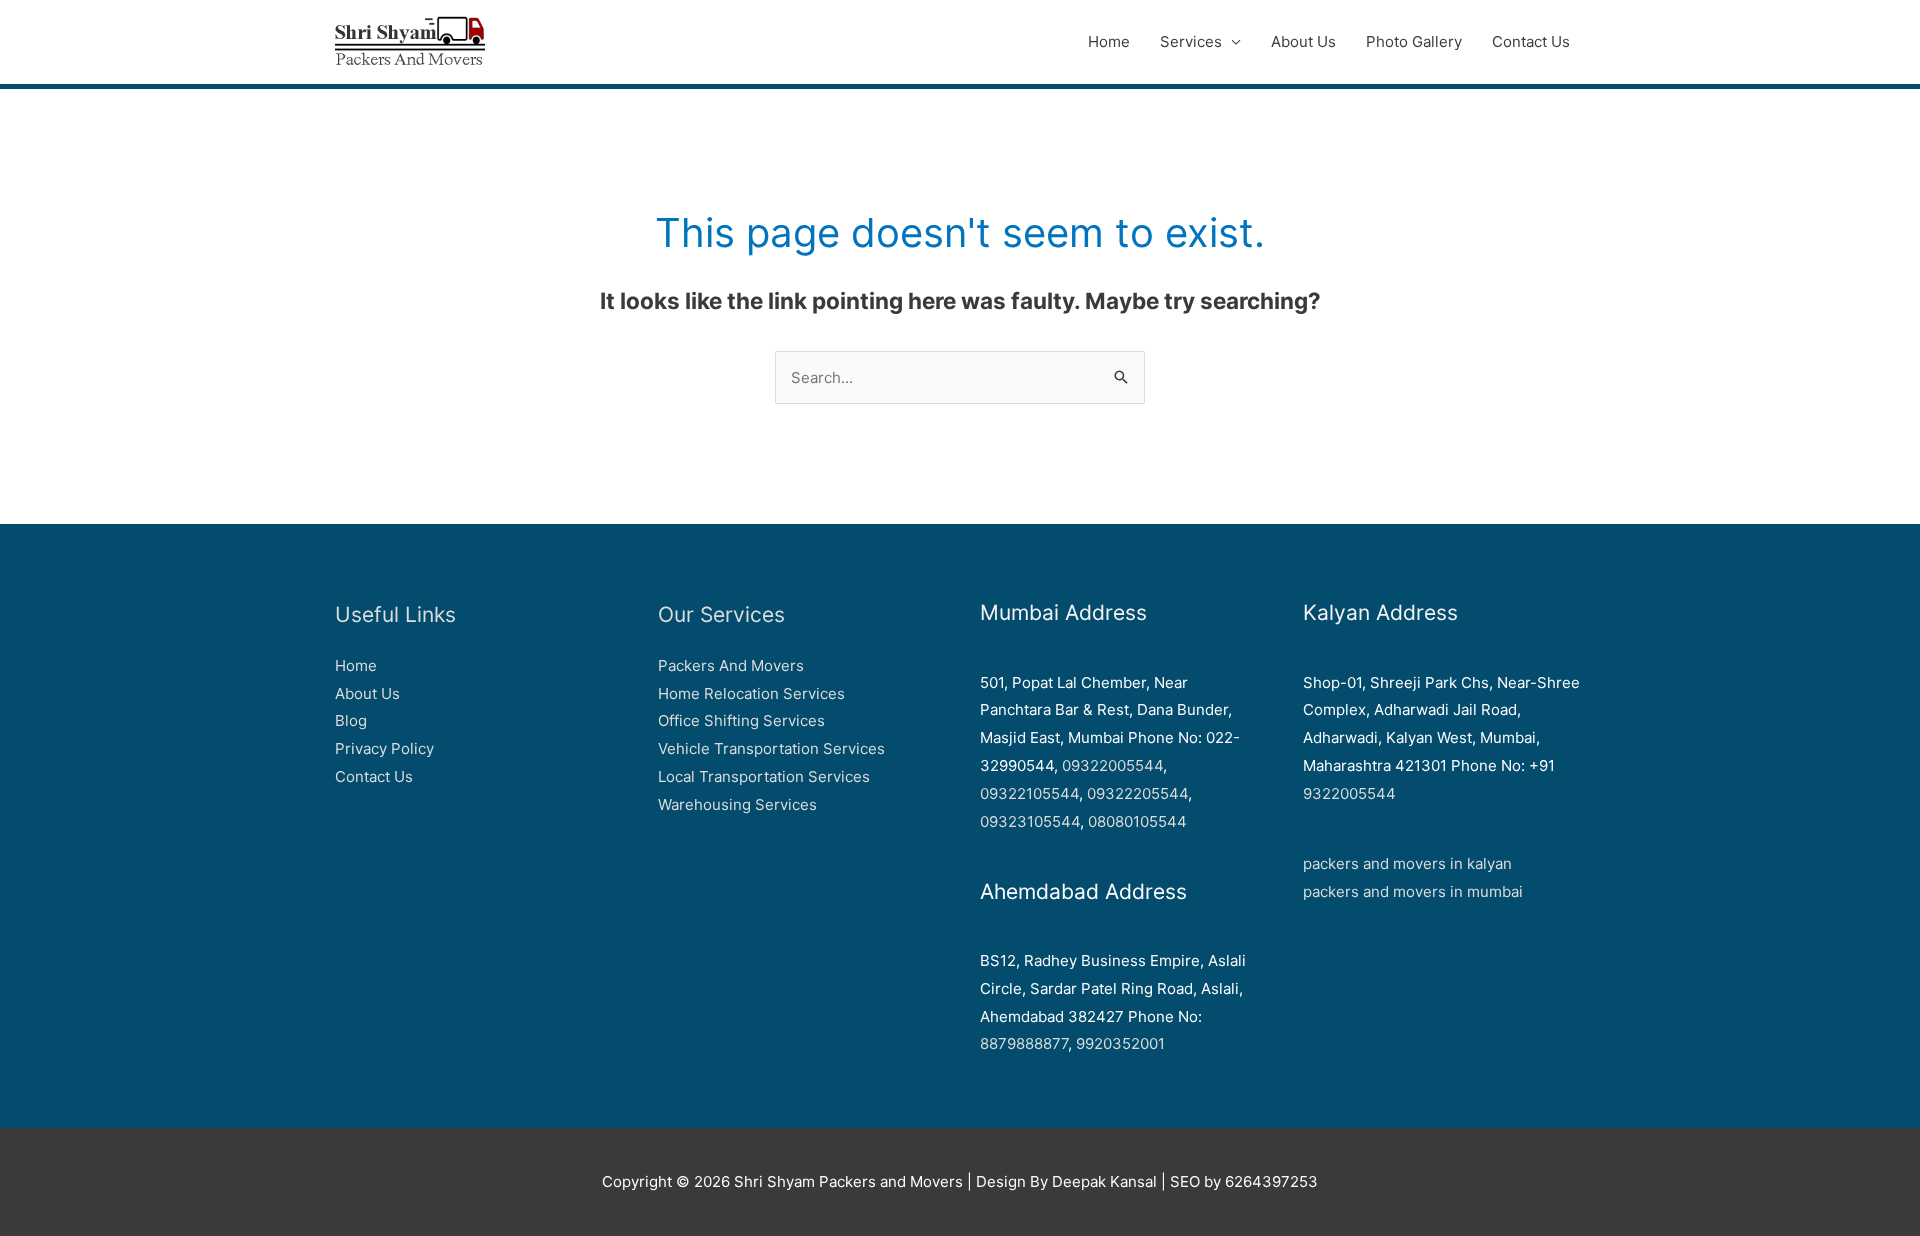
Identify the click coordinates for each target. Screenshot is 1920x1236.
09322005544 (1112, 765)
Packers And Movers (731, 665)
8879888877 (1024, 1043)
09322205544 (1137, 793)
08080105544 (1137, 821)
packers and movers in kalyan (1407, 863)
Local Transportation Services (764, 776)
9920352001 (1120, 1043)
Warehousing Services (737, 804)
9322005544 (1349, 793)
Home (1109, 41)
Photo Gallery (1414, 41)
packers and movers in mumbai (1413, 891)
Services (1191, 41)
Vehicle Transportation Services (771, 748)
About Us (1303, 41)
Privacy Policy (384, 748)
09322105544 (1029, 793)
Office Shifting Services (741, 720)
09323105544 (1030, 821)
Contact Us (1531, 41)
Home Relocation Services (751, 693)
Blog (351, 720)
